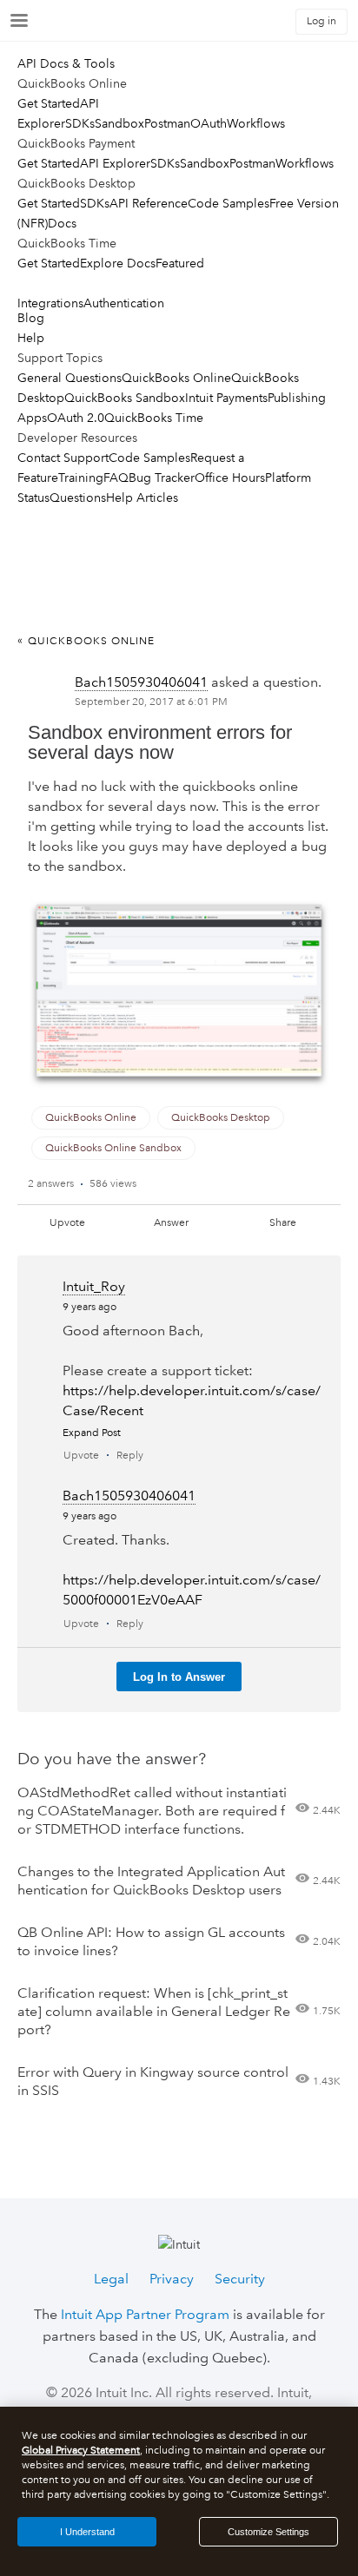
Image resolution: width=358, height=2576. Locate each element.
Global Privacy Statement (81, 2451)
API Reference (149, 203)
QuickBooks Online (176, 378)
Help (31, 338)
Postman (167, 123)
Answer (171, 1223)
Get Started (49, 103)
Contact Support (63, 458)
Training (81, 478)
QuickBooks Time (154, 418)
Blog (31, 318)
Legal (111, 2279)
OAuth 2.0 (76, 418)
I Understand (87, 2532)
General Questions (70, 378)
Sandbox (119, 123)
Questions (78, 497)
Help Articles (142, 497)
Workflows (256, 123)
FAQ (116, 478)
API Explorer (115, 163)
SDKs (80, 123)
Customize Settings (268, 2532)
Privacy (172, 2279)
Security (240, 2279)
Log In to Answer (179, 1677)
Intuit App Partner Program (145, 2314)
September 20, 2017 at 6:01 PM (151, 702)
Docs (62, 223)
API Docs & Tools (66, 63)
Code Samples (229, 203)
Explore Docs (118, 263)
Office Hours (230, 478)
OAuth (209, 123)
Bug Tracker (162, 478)
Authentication (124, 303)
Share (283, 1223)
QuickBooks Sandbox (125, 398)
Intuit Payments (226, 398)
